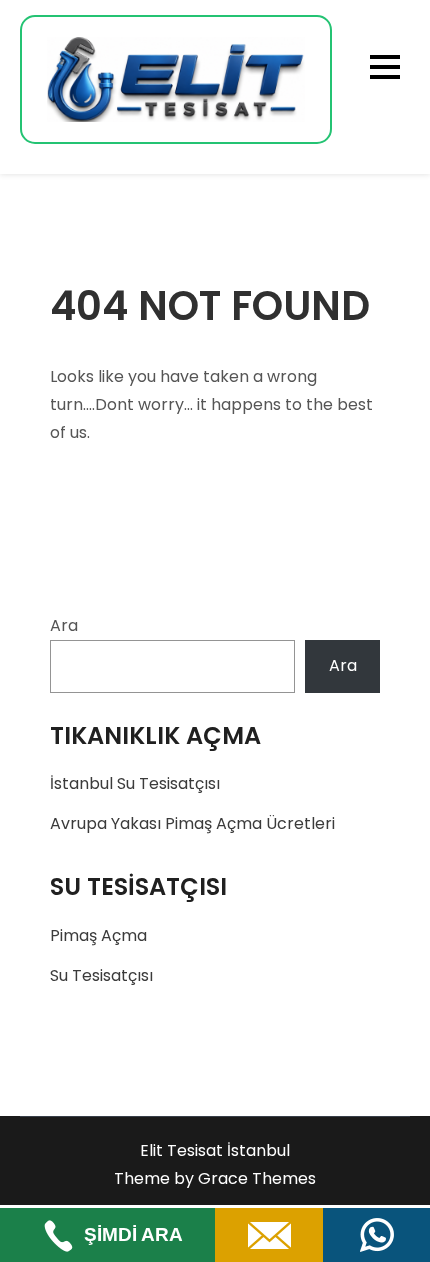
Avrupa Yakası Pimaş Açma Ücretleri (192, 823)
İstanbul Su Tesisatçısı (135, 783)
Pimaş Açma (98, 935)
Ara (64, 625)
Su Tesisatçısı (101, 975)
